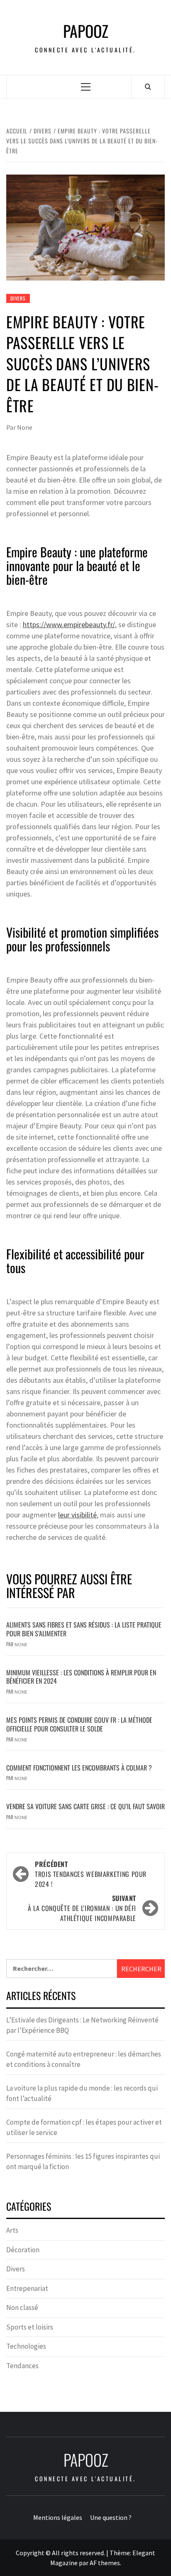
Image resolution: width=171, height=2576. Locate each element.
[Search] (148, 86)
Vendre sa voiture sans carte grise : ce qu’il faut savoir (85, 1806)
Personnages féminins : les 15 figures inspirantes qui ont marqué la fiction (83, 2162)
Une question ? (111, 2517)
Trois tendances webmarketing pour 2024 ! (91, 1874)
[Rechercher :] (62, 1969)
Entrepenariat (27, 2288)
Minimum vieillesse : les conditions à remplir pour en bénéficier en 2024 (81, 1677)
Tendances (22, 2366)
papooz (86, 31)
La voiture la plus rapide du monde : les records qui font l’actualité (82, 2093)
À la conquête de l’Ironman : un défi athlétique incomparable (82, 1908)
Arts (12, 2230)
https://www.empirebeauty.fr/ (69, 624)
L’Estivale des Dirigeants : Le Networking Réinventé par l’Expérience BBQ (82, 2025)
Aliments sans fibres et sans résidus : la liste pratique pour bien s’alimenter (84, 1629)
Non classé (22, 2308)
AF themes (105, 2563)
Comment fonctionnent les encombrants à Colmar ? (79, 1768)
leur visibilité (77, 1515)
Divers (18, 298)
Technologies (26, 2346)
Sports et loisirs (30, 2327)
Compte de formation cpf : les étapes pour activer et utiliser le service (84, 2128)
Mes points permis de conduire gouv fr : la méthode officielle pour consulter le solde (79, 1724)
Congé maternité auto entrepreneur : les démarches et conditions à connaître (84, 2059)
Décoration (23, 2250)
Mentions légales (58, 2517)
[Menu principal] (86, 87)
